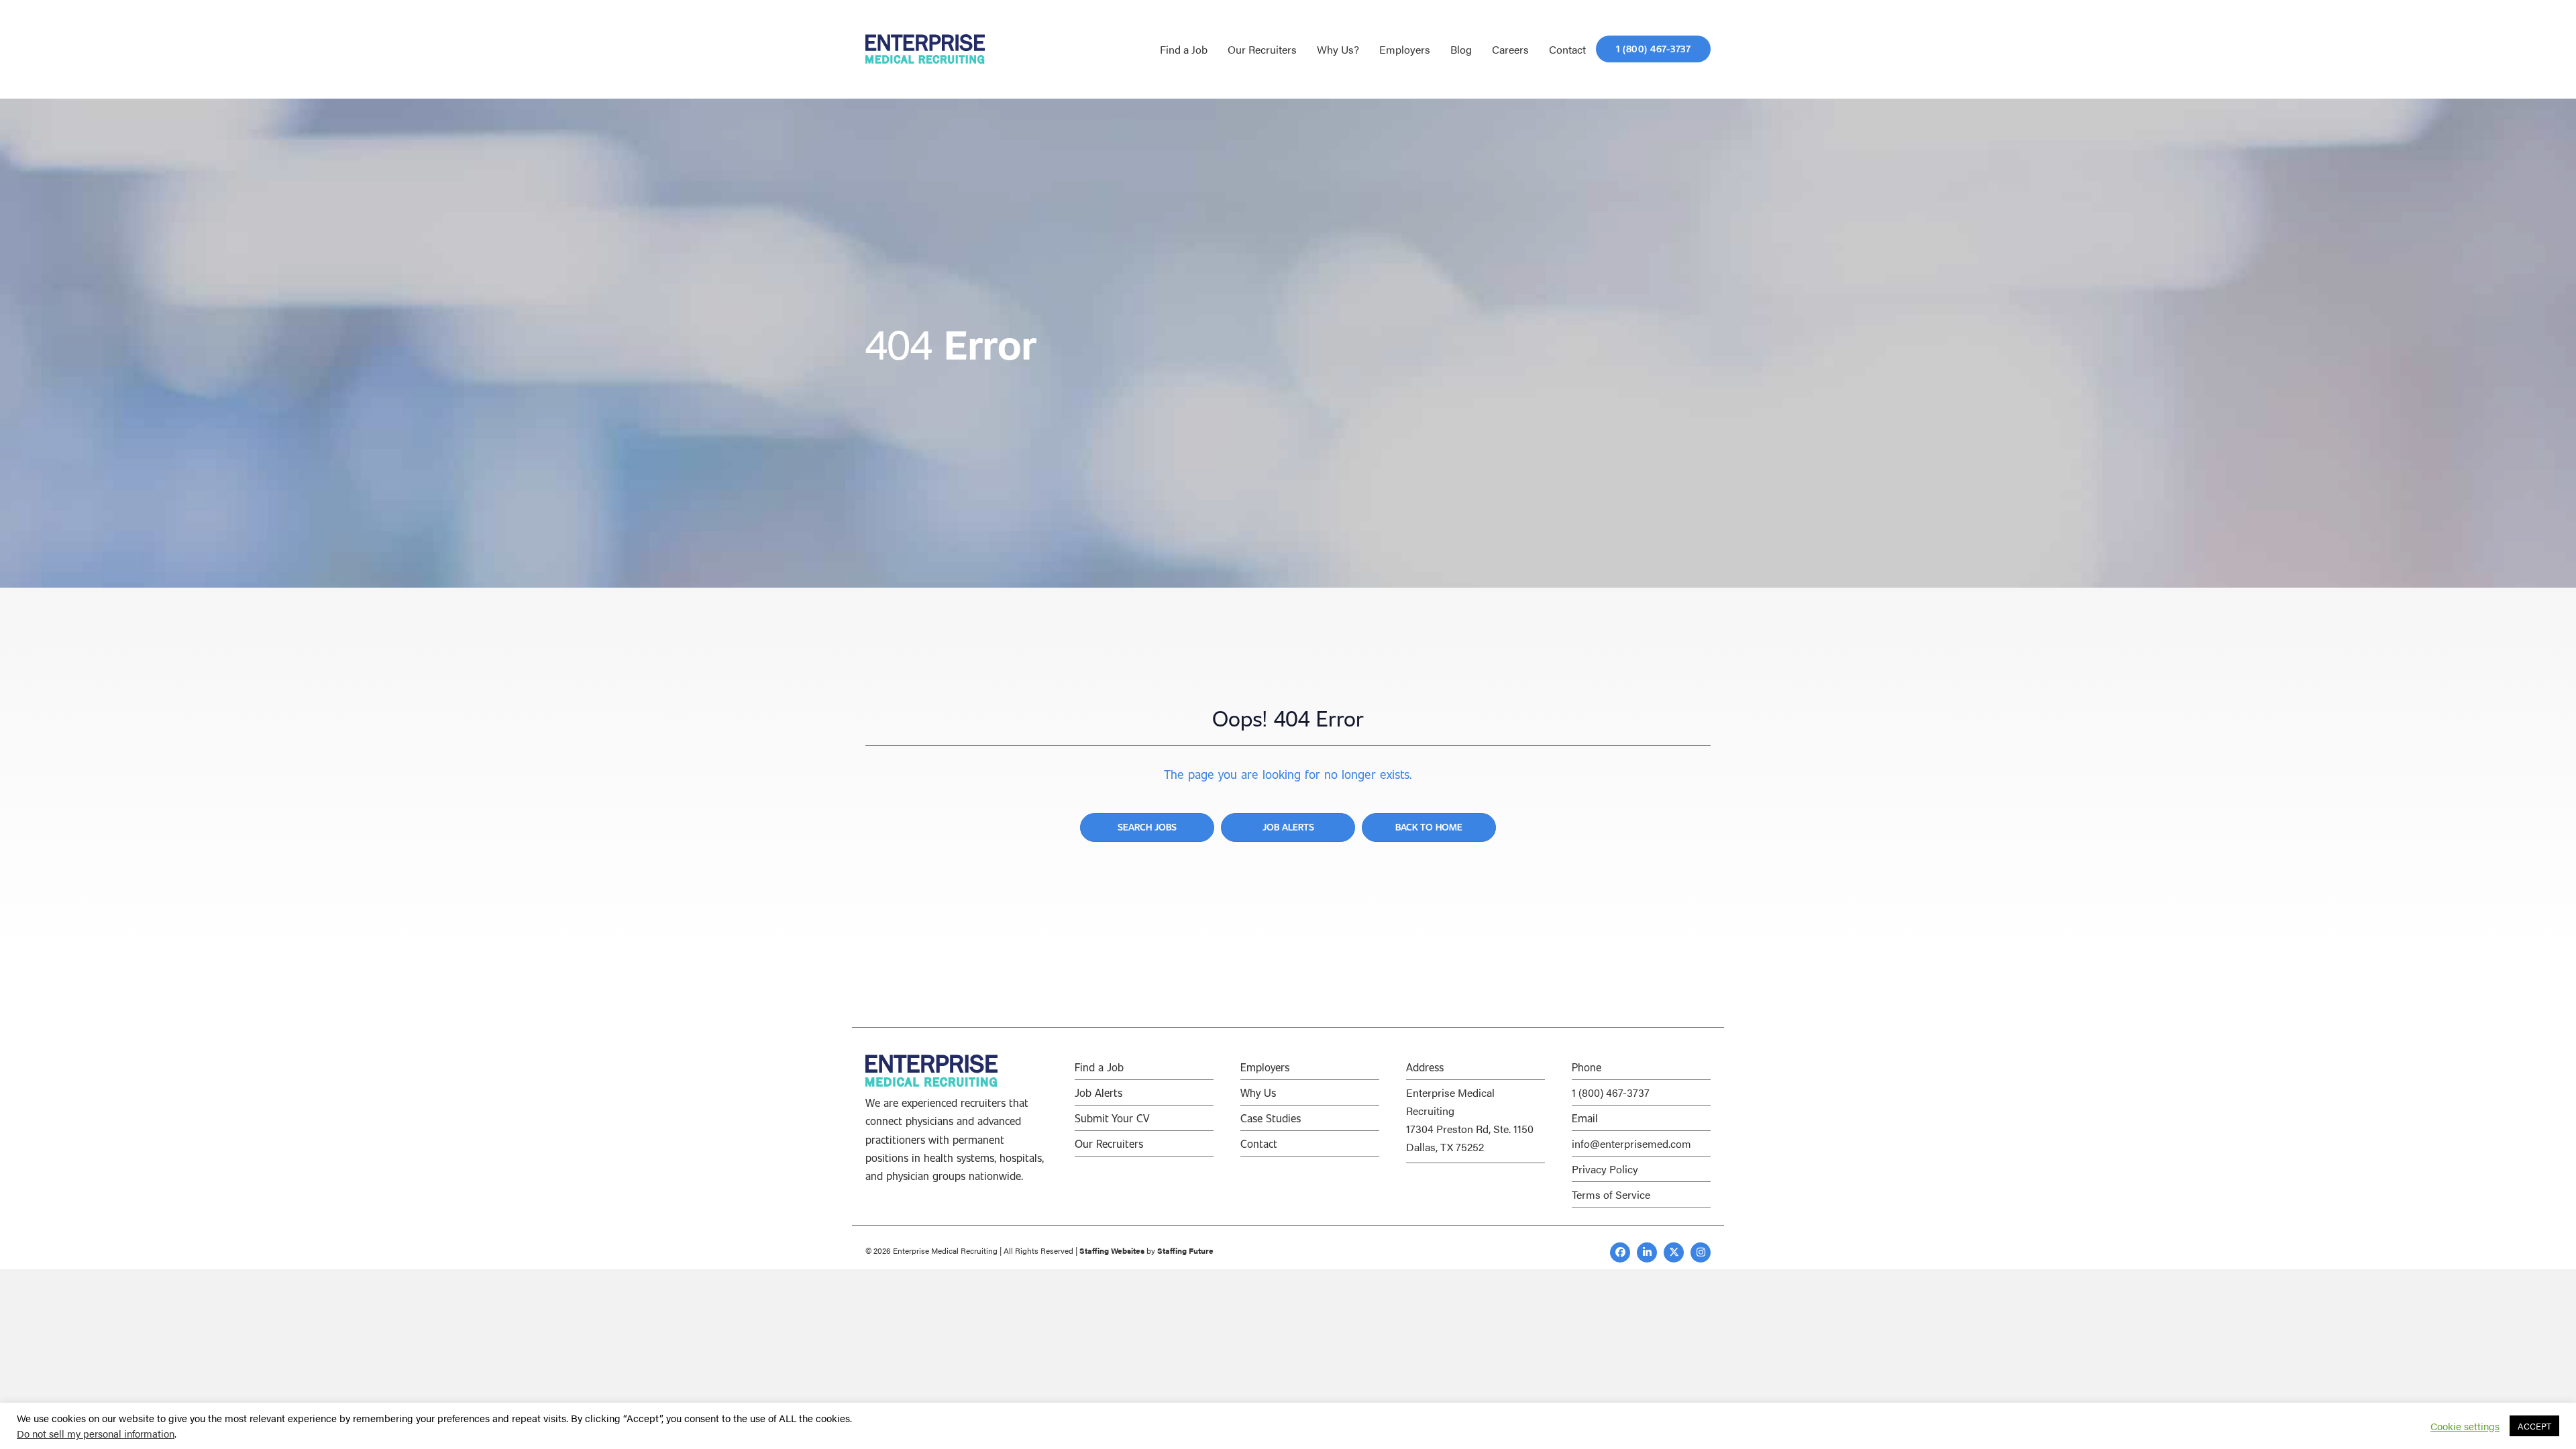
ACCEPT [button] (2534, 1426)
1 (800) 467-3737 (1611, 1092)
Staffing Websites (1112, 1250)
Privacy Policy (1605, 1169)
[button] (1620, 1252)
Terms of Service (1611, 1194)
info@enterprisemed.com (1631, 1143)
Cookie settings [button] (2465, 1426)
